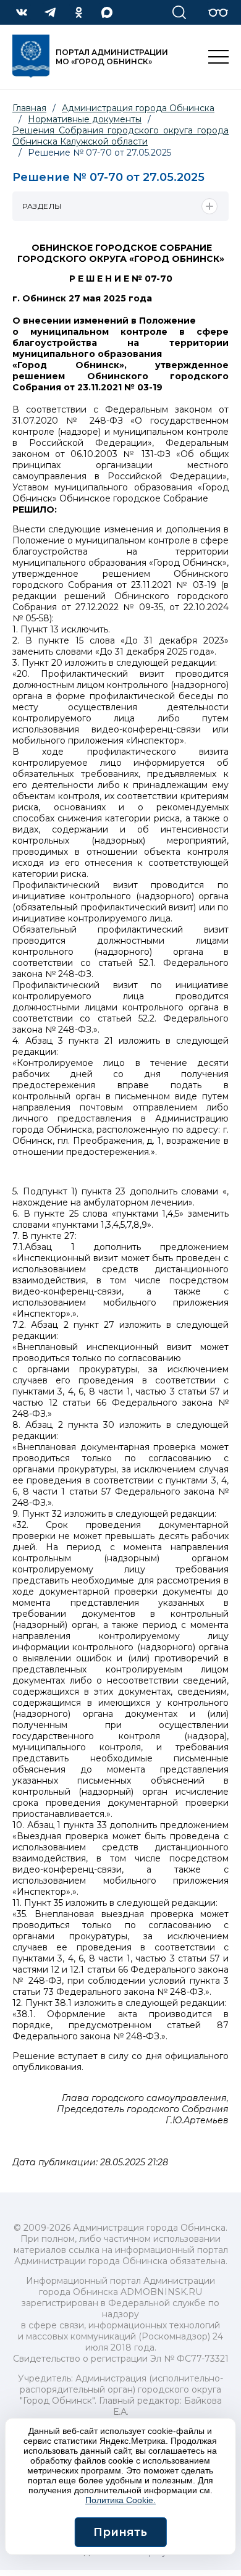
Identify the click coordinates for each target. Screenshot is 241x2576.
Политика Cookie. (120, 2500)
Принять (120, 2532)
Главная (29, 108)
